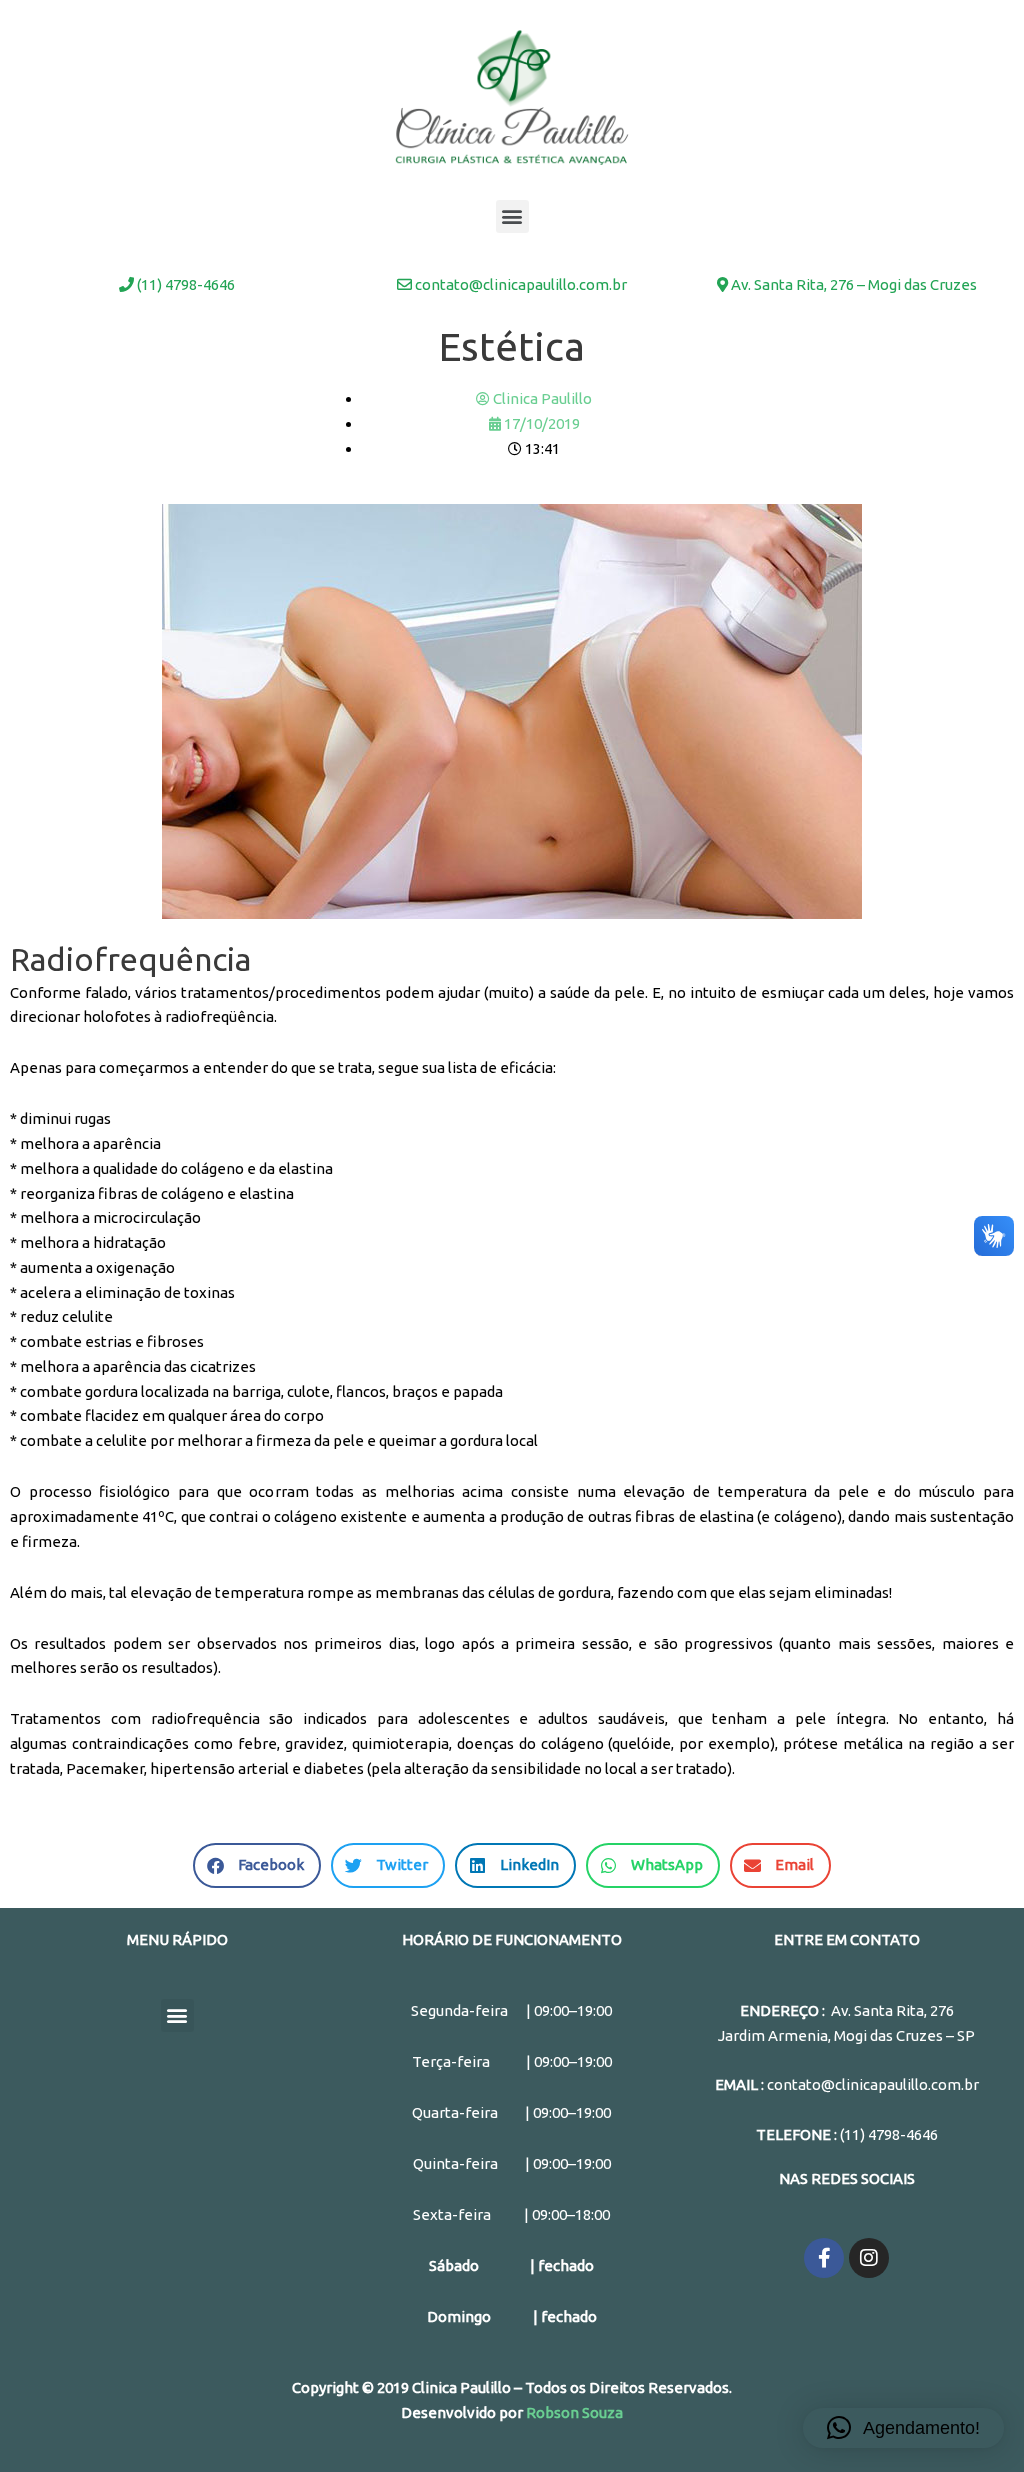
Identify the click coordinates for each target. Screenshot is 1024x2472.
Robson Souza (574, 2412)
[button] (512, 216)
